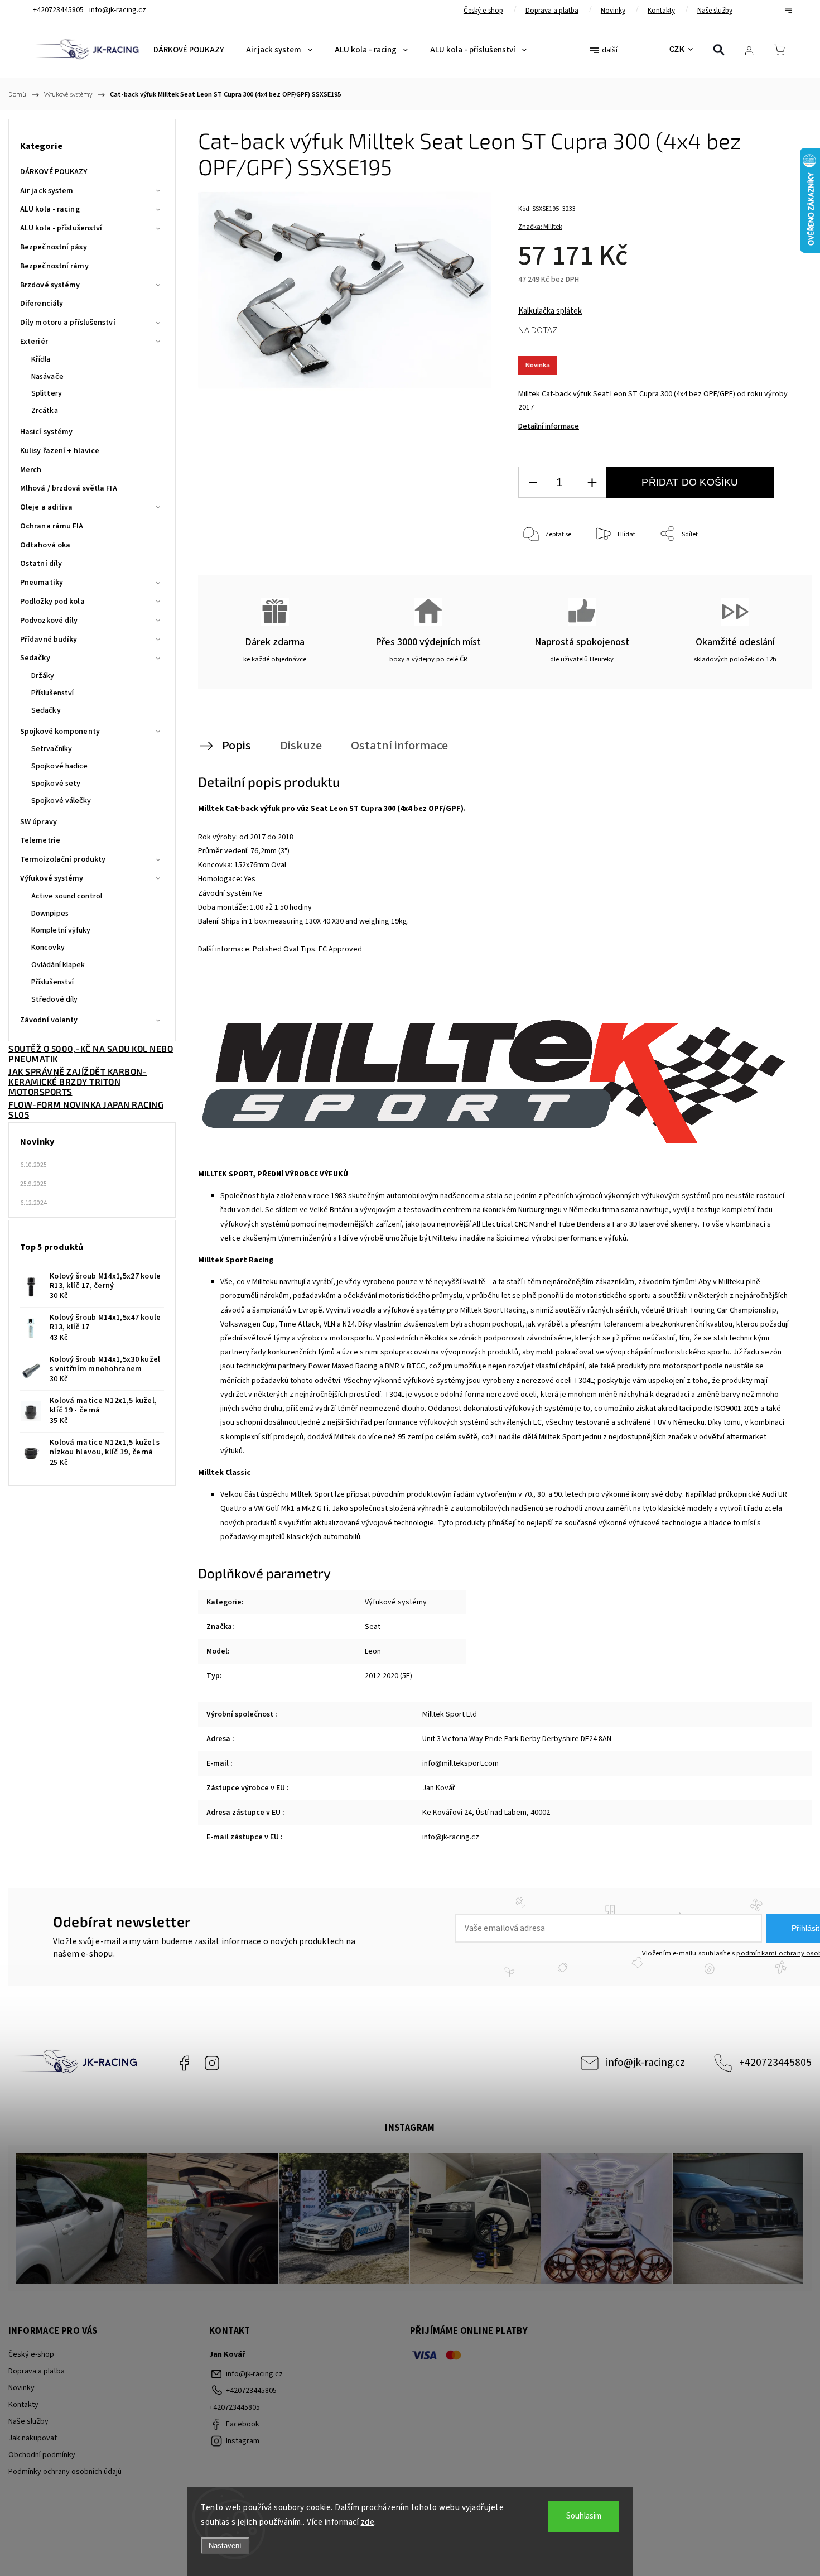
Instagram (212, 2063)
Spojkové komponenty (60, 732)
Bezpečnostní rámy (54, 266)
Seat (373, 1627)
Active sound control (67, 896)
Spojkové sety (56, 784)
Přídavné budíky (49, 640)
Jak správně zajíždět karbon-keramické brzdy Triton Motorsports (78, 1082)
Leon (373, 1651)
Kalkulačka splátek (550, 311)
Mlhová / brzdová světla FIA (69, 488)
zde (368, 2522)
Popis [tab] (237, 746)
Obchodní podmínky (42, 2455)
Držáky (43, 676)
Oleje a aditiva (47, 507)
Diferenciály (42, 304)
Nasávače (47, 377)
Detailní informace (549, 426)
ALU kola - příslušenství (61, 228)
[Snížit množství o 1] (533, 482)
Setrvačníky (52, 749)
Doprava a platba (552, 11)
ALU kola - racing (50, 209)
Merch (31, 470)
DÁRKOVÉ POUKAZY (54, 172)
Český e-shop (483, 11)
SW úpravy (38, 822)
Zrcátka (45, 411)
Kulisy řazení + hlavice (60, 451)
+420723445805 (775, 2063)
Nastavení (225, 2546)
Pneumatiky (42, 583)
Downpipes (50, 914)
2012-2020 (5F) (389, 1676)
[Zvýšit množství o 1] (592, 482)
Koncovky (48, 948)
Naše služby (715, 11)
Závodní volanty (49, 1020)
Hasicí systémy (46, 432)
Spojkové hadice (60, 766)
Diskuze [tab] (301, 746)
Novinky (613, 11)
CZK (677, 49)
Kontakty (661, 11)
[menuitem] (189, 50)
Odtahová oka (45, 545)
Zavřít (775, 571)
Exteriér (34, 342)
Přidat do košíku (690, 482)
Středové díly (54, 999)
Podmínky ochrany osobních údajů (65, 2472)
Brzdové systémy (50, 285)
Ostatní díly (41, 564)
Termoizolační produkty (63, 859)
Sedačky (35, 658)
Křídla (41, 359)
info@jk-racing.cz (645, 2063)
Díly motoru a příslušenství (68, 323)
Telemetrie (40, 840)
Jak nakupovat (33, 2438)
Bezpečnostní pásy (54, 247)
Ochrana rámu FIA (52, 526)
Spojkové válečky (61, 801)
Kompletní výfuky (61, 930)
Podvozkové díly (49, 621)
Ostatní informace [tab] (399, 746)
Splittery (47, 393)
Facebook (184, 2063)
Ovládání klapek (58, 965)
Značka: (540, 227)
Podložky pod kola (52, 602)
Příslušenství (52, 693)
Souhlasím (584, 2516)
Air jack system (47, 191)
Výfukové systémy (52, 878)
